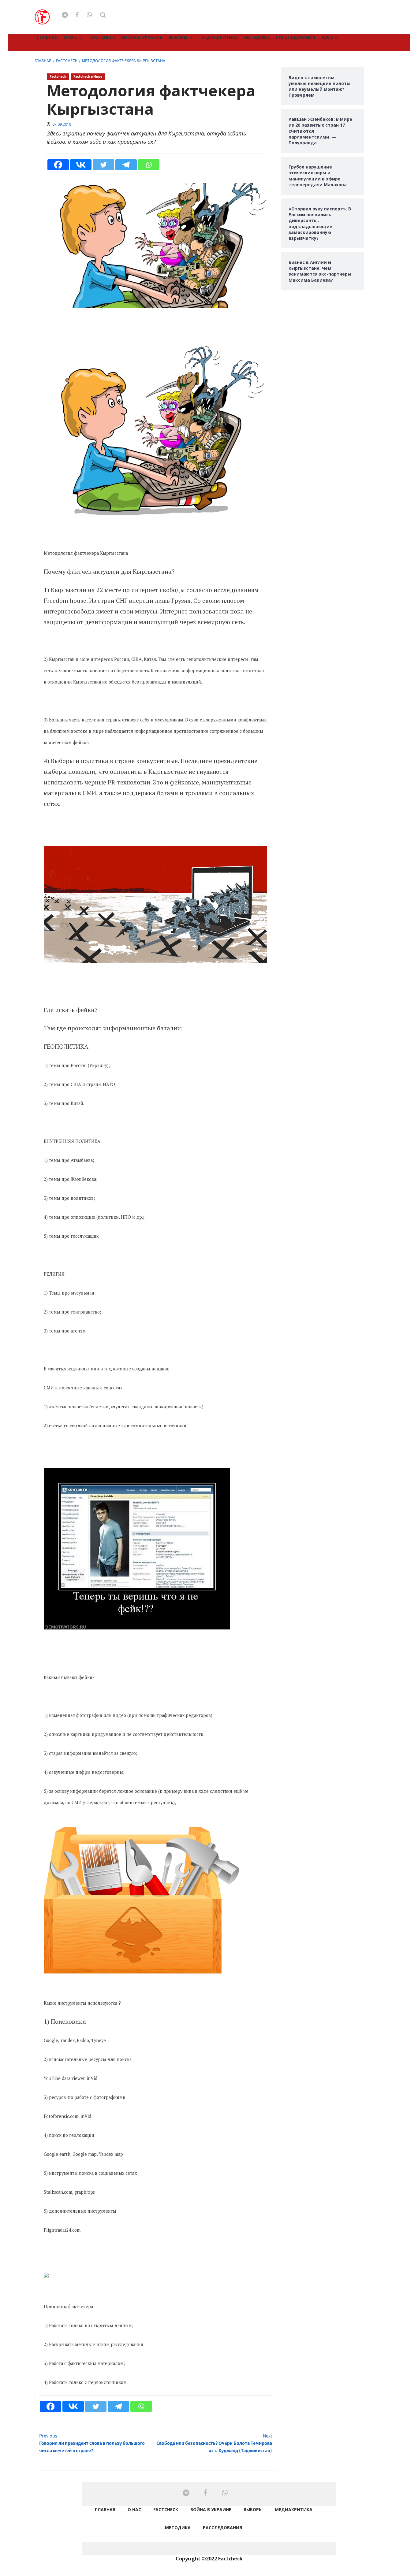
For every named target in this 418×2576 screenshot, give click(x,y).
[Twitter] (103, 165)
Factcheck (103, 37)
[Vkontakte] (81, 165)
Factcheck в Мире (88, 77)
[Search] (103, 15)
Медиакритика (219, 37)
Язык (327, 37)
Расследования (296, 37)
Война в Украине (142, 37)
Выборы (178, 37)
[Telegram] (126, 165)
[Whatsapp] (149, 165)
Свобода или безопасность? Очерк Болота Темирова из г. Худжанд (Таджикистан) (214, 2443)
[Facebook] (58, 165)
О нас (70, 37)
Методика (257, 37)
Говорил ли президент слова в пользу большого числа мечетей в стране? (92, 2443)
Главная (47, 37)
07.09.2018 (62, 124)
